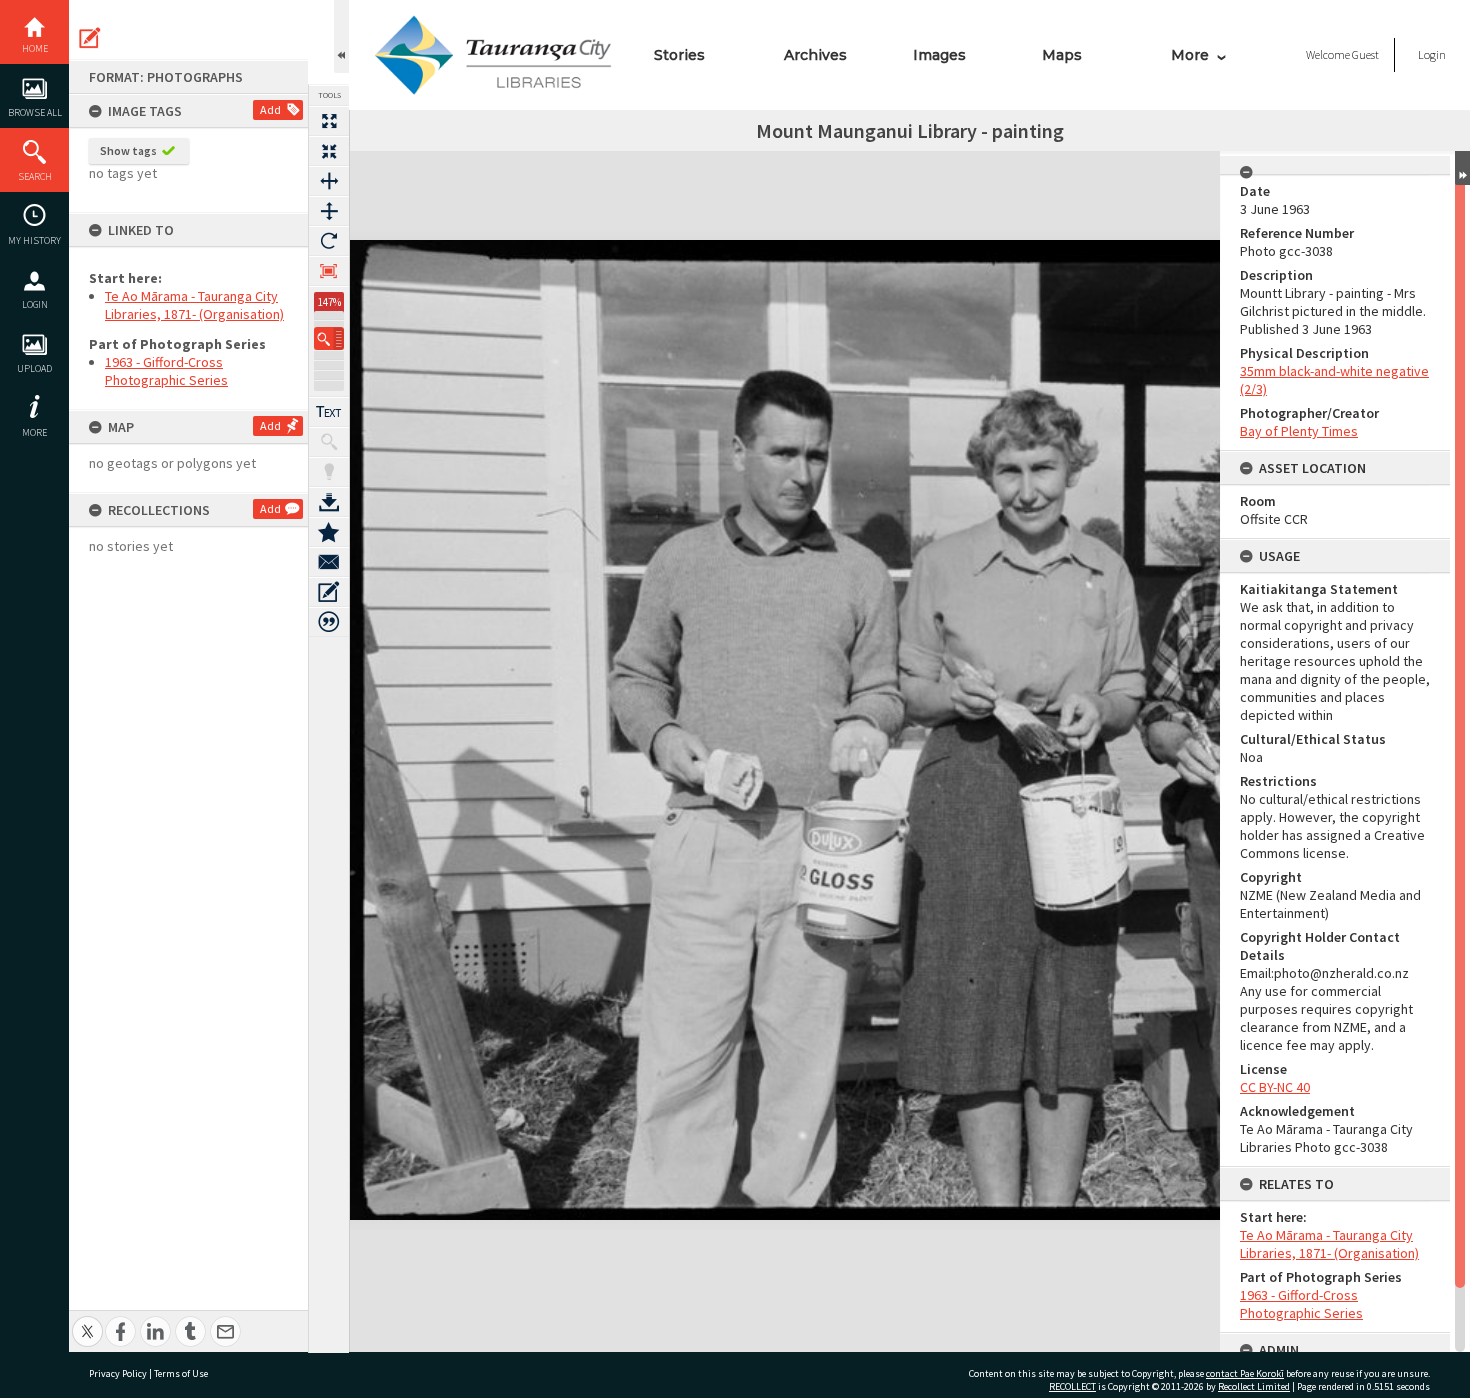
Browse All (35, 112)
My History (34, 240)
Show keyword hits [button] (329, 442)
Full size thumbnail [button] (329, 121)
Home (35, 48)
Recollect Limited (1254, 1386)
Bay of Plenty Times (1299, 431)
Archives (815, 55)
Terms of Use (181, 1373)
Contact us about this (329, 562)
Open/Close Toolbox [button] (341, 36)
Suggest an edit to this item (90, 38)
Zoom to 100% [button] (329, 271)
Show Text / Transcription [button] (329, 412)
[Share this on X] (87, 1320)
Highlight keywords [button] (329, 472)
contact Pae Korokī (1245, 1373)
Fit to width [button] (329, 181)
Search (35, 176)
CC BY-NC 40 (1275, 1087)
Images (939, 55)
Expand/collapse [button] (1462, 168)
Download (329, 502)
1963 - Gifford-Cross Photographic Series (166, 371)
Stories (679, 55)
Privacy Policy (118, 1373)
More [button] (34, 432)
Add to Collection (329, 532)
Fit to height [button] (329, 211)
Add (270, 109)
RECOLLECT (1072, 1386)
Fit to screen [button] (329, 151)
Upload (34, 368)
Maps (1062, 55)
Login (35, 304)
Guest (1365, 54)
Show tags (128, 150)
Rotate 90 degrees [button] (329, 241)
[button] (329, 338)
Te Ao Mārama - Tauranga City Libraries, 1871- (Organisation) (194, 305)
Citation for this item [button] (329, 622)
